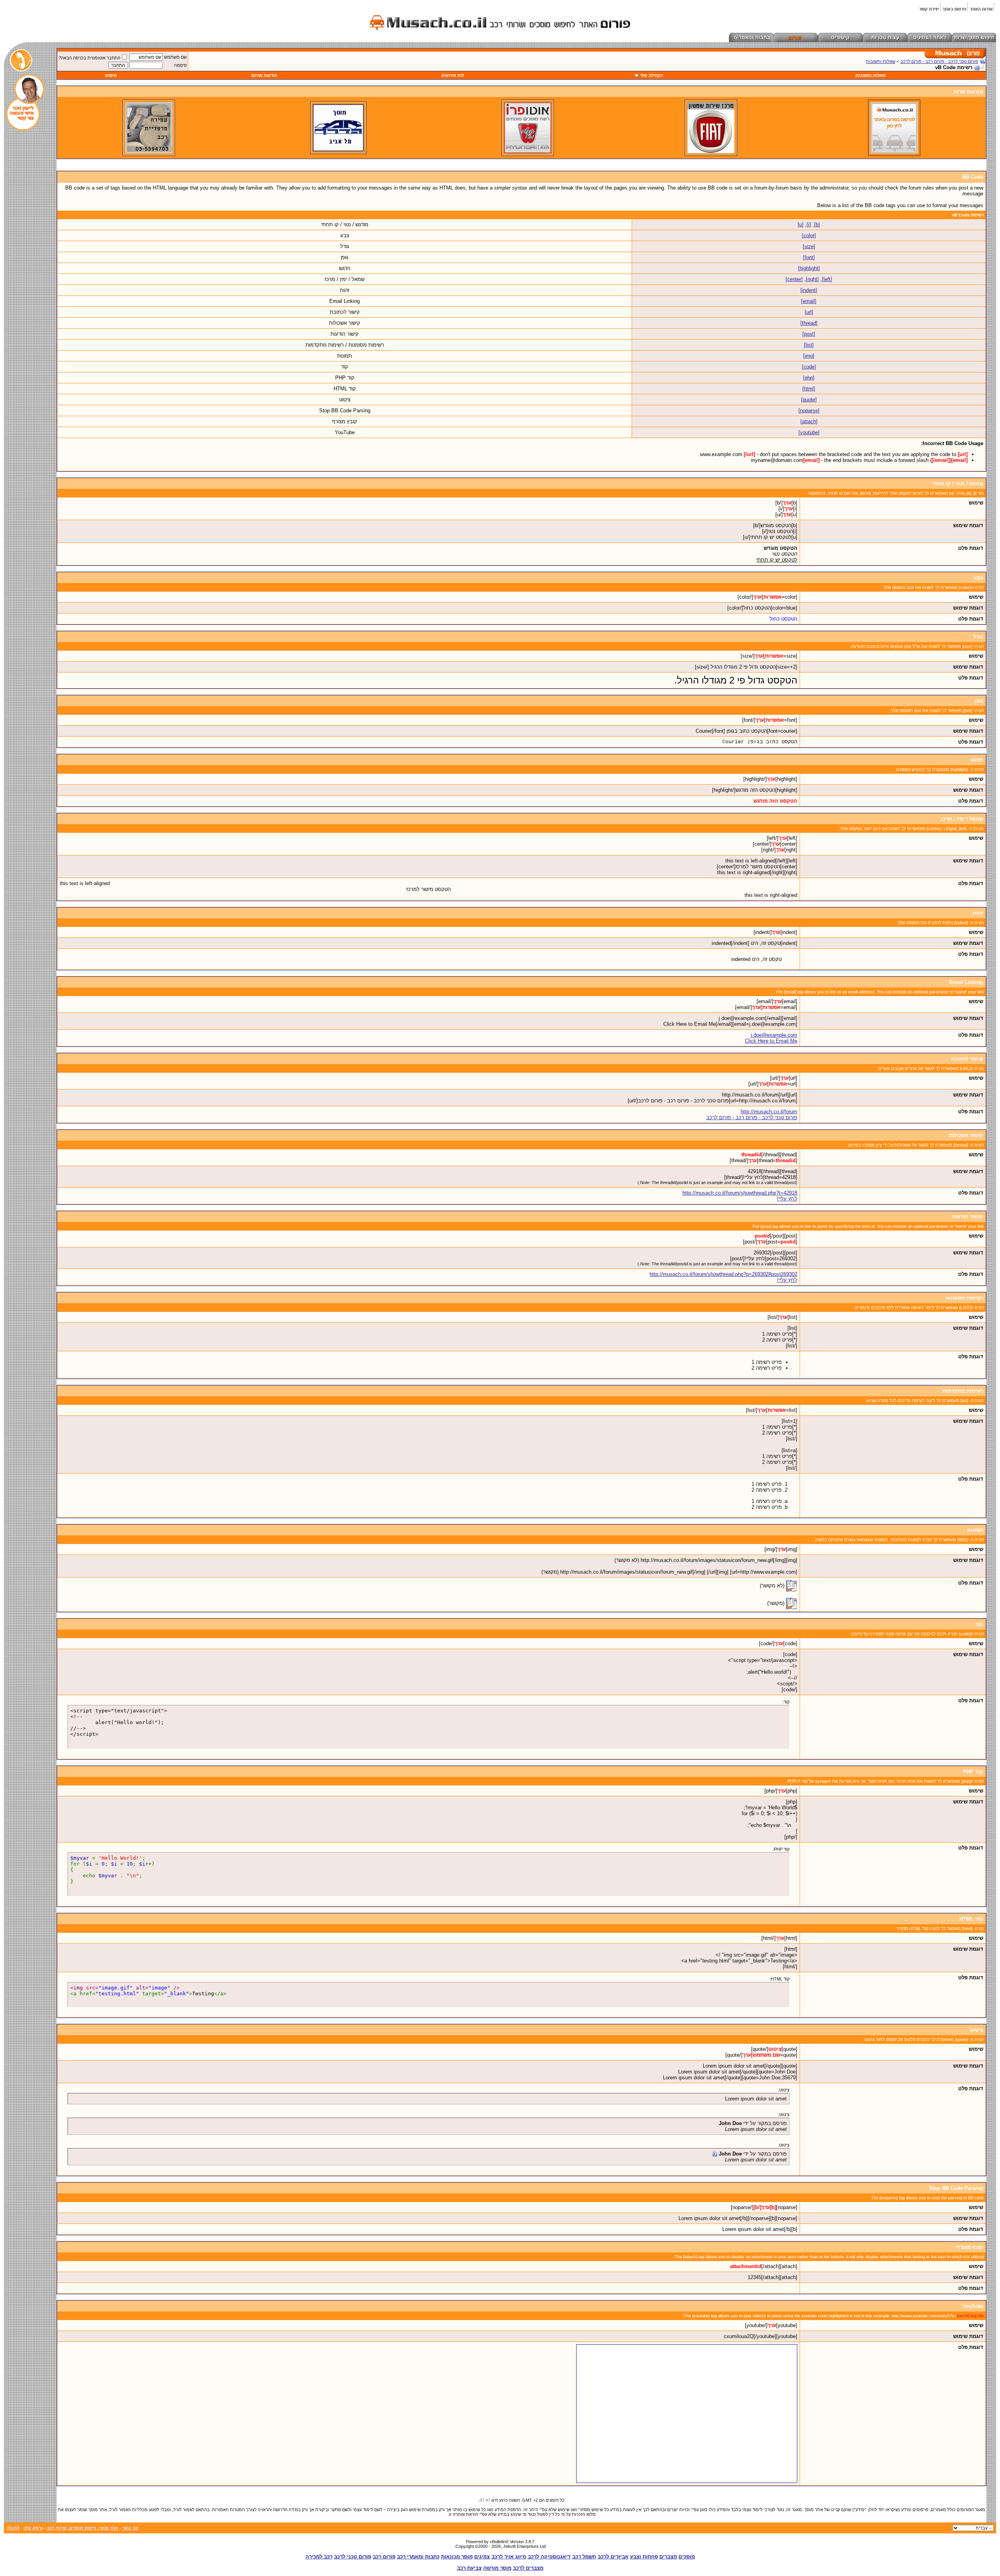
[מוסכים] (894, 152)
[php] (809, 378)
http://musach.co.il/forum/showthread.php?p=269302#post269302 (723, 1274)
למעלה (13, 2528)
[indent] (809, 290)
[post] (809, 334)
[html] (809, 389)
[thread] (809, 323)
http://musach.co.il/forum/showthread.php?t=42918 (740, 1193)
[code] (809, 367)
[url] (809, 312)
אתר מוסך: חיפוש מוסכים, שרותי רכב (83, 2528)
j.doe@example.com (774, 1035)
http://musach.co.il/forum (769, 1112)
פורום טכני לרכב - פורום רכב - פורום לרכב (939, 61)
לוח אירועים (453, 75)
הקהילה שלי (652, 75)
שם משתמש (175, 57)
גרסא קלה (33, 2528)
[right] (812, 279)
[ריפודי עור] (149, 152)
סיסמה (180, 65)
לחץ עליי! (787, 1199)
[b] (817, 225)
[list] (809, 345)
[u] (801, 225)
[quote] (809, 400)
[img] (809, 356)
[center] (794, 279)
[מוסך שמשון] (711, 152)
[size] (809, 246)
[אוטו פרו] (528, 152)
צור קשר (130, 2528)
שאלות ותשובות (881, 61)
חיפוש (111, 75)
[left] (827, 279)
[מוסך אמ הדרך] (338, 150)
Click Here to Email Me (771, 1041)
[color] (809, 235)
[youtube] (809, 432)
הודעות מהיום (264, 75)
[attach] (809, 421)
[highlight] (809, 268)
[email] (809, 301)
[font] (809, 257)
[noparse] (809, 411)
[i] (809, 225)
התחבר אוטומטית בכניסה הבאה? (89, 58)
